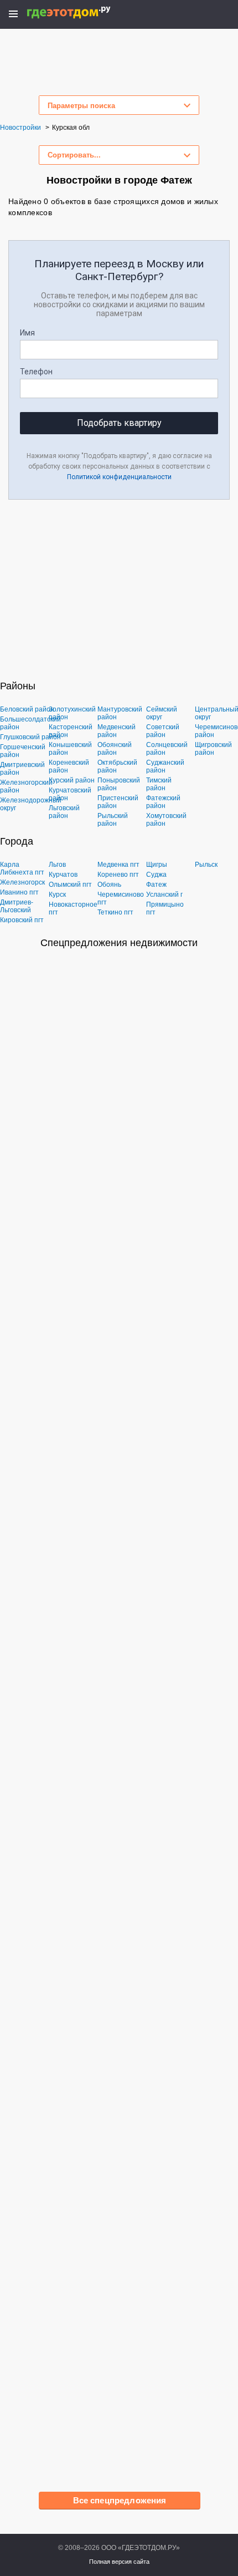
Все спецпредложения (120, 2500)
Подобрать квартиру (119, 423)
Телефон (36, 372)
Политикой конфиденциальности (119, 477)
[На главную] (81, 12)
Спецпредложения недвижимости (119, 943)
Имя (27, 333)
